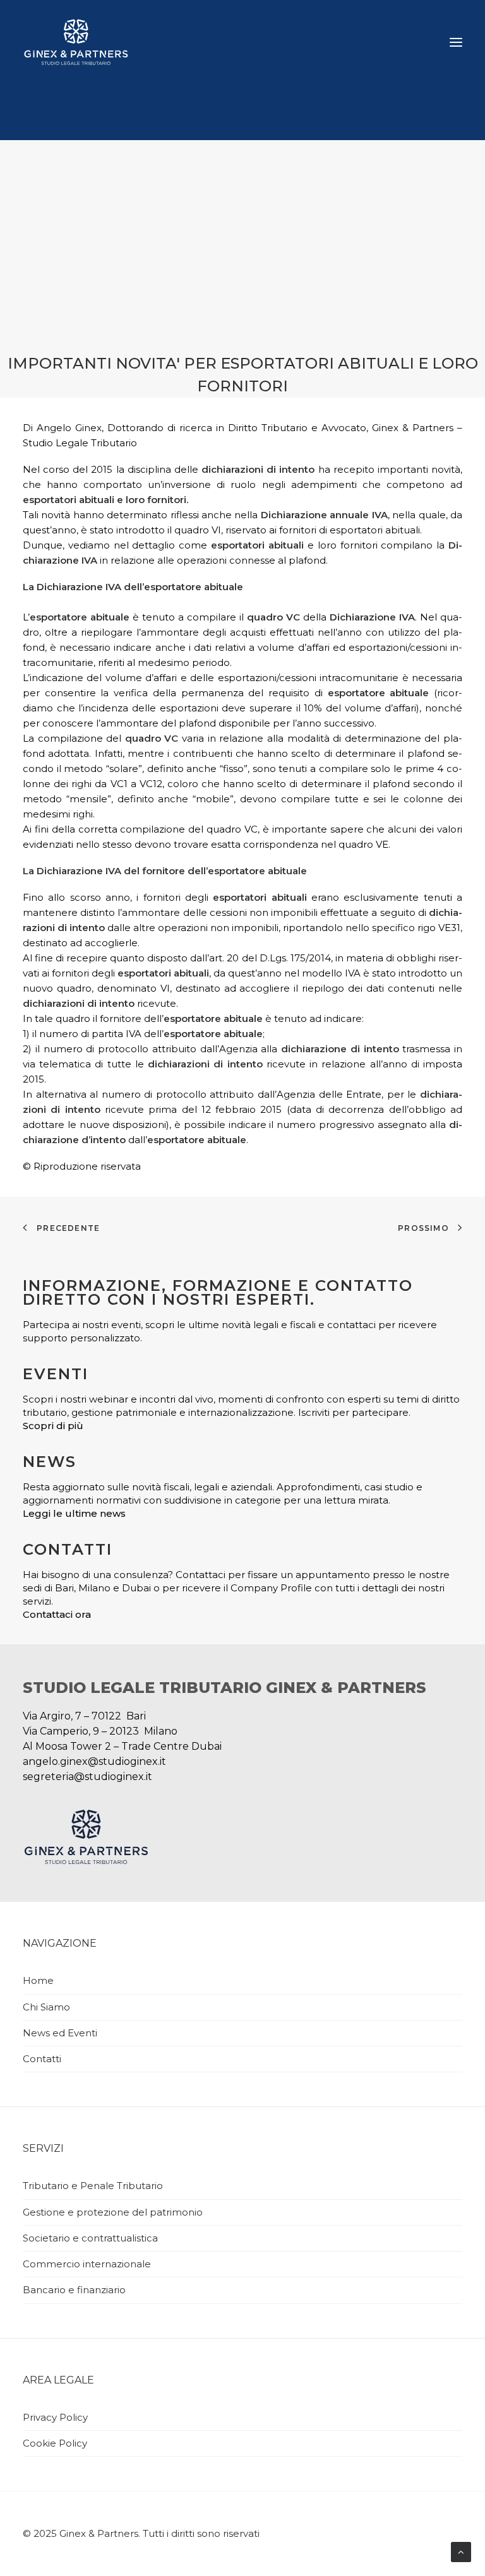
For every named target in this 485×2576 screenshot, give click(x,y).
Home (38, 1980)
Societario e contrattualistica (90, 2238)
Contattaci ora (57, 1614)
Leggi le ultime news (74, 1513)
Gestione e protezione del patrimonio (113, 2212)
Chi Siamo (46, 2007)
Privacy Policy (55, 2417)
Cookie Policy (55, 2443)
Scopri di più (53, 1426)
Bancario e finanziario (74, 2290)
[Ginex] (76, 42)
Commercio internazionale (87, 2264)
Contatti (42, 2059)
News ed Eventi (60, 2033)
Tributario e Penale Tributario (93, 2186)
